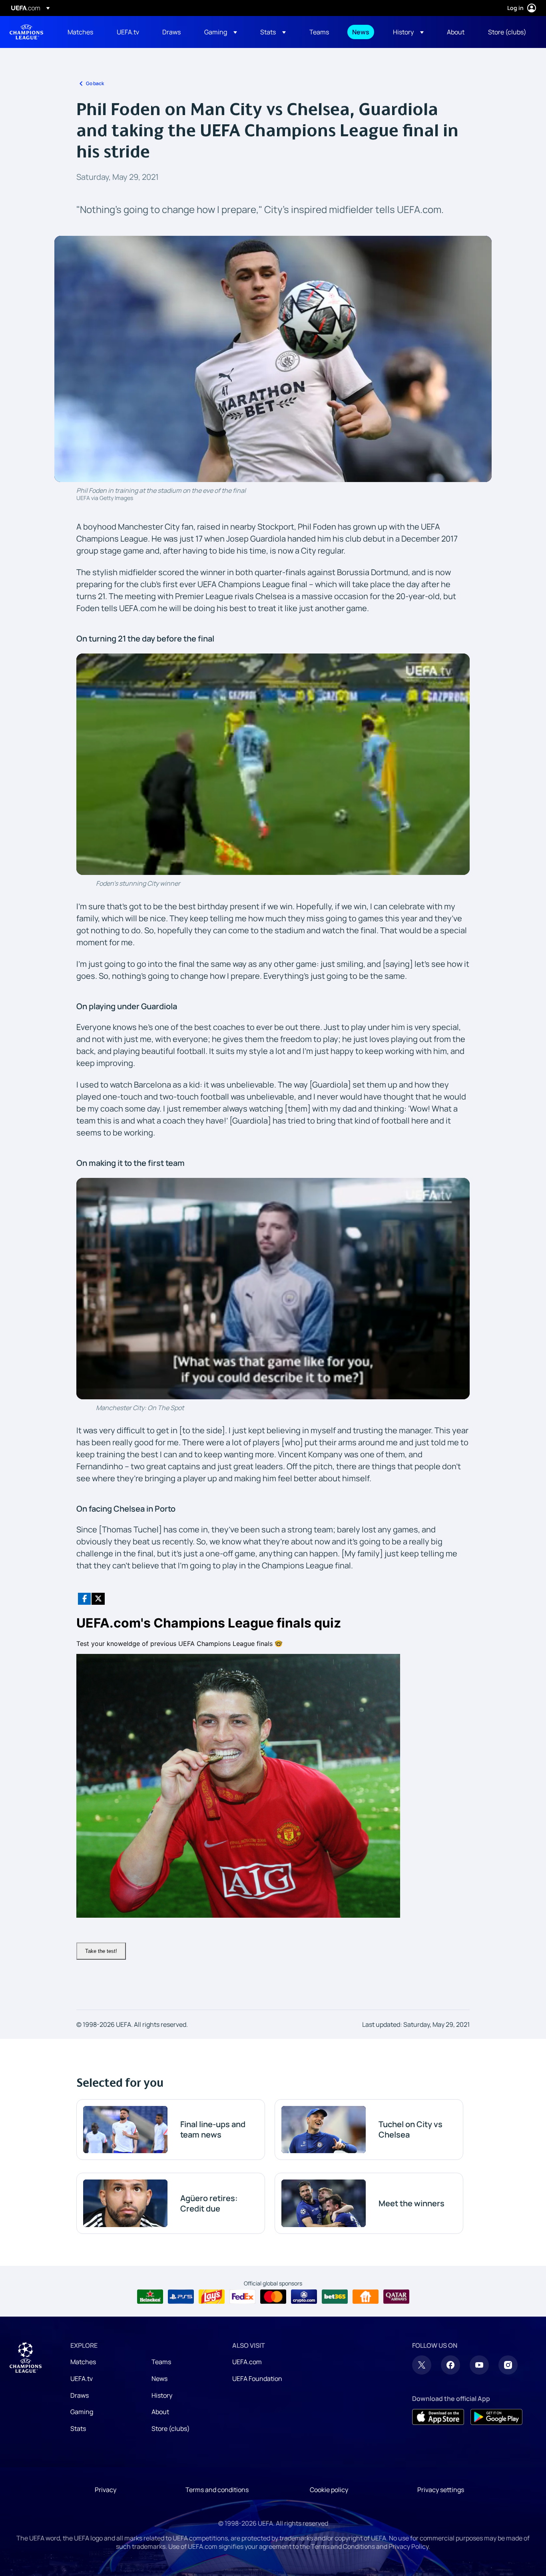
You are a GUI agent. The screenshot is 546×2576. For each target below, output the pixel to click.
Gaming (82, 2412)
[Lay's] (212, 2297)
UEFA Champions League (26, 32)
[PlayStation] (181, 2297)
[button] (221, 32)
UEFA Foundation (257, 2379)
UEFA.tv (82, 2379)
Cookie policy (329, 2490)
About (160, 2412)
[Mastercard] (273, 2297)
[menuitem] (82, 32)
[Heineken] (150, 2297)
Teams (161, 2362)
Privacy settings (441, 2490)
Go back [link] (95, 83)
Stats (78, 2429)
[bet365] (335, 2297)
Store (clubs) (171, 2429)
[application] (273, 764)
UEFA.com (247, 2362)
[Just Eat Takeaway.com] (366, 2297)
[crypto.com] (304, 2297)
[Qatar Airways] (396, 2297)
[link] (80, 32)
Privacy (106, 2490)
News (159, 2379)
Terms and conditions (217, 2490)
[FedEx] (242, 2297)
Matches (83, 2362)
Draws (80, 2395)
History (162, 2395)
